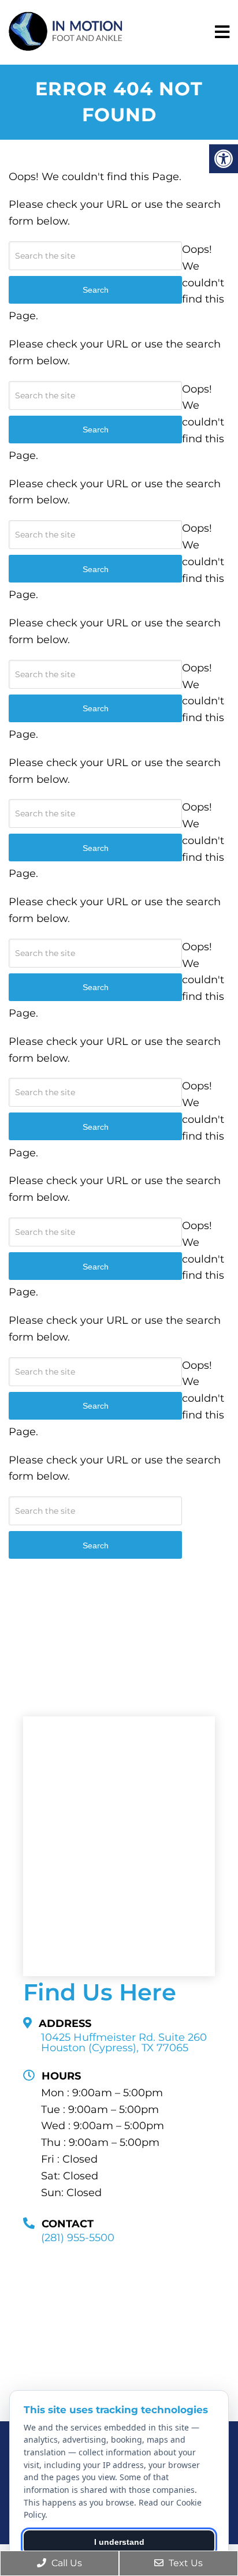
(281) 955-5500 (78, 2238)
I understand (119, 2542)
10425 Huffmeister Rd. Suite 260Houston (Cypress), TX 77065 (124, 2043)
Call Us (66, 2563)
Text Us (185, 2563)
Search (96, 1545)
